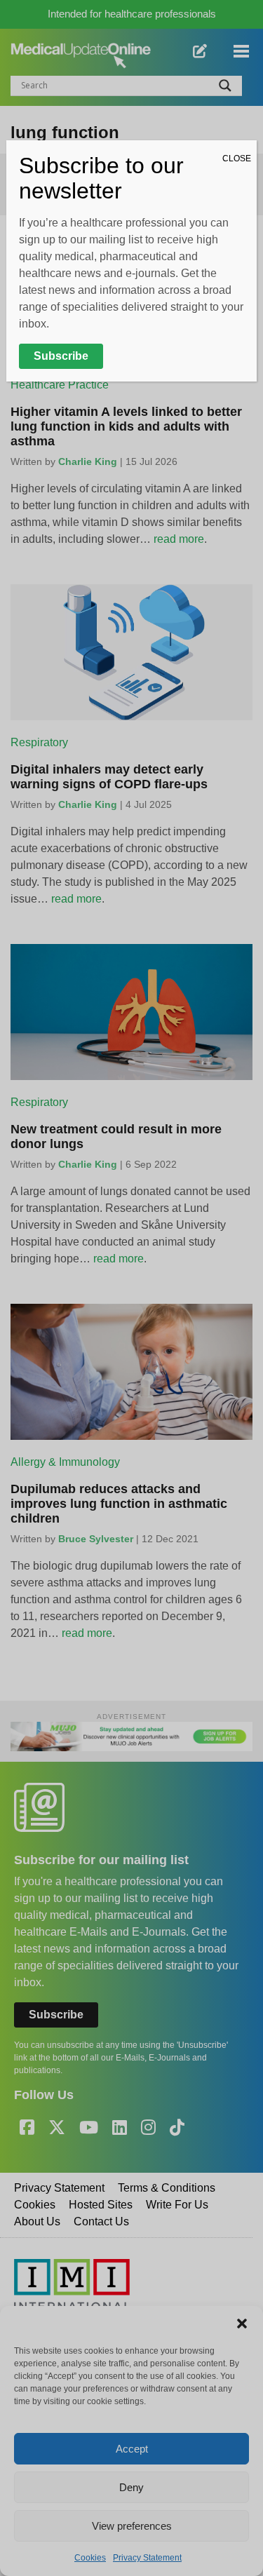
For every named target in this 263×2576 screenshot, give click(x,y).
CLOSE (237, 159)
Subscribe (61, 356)
